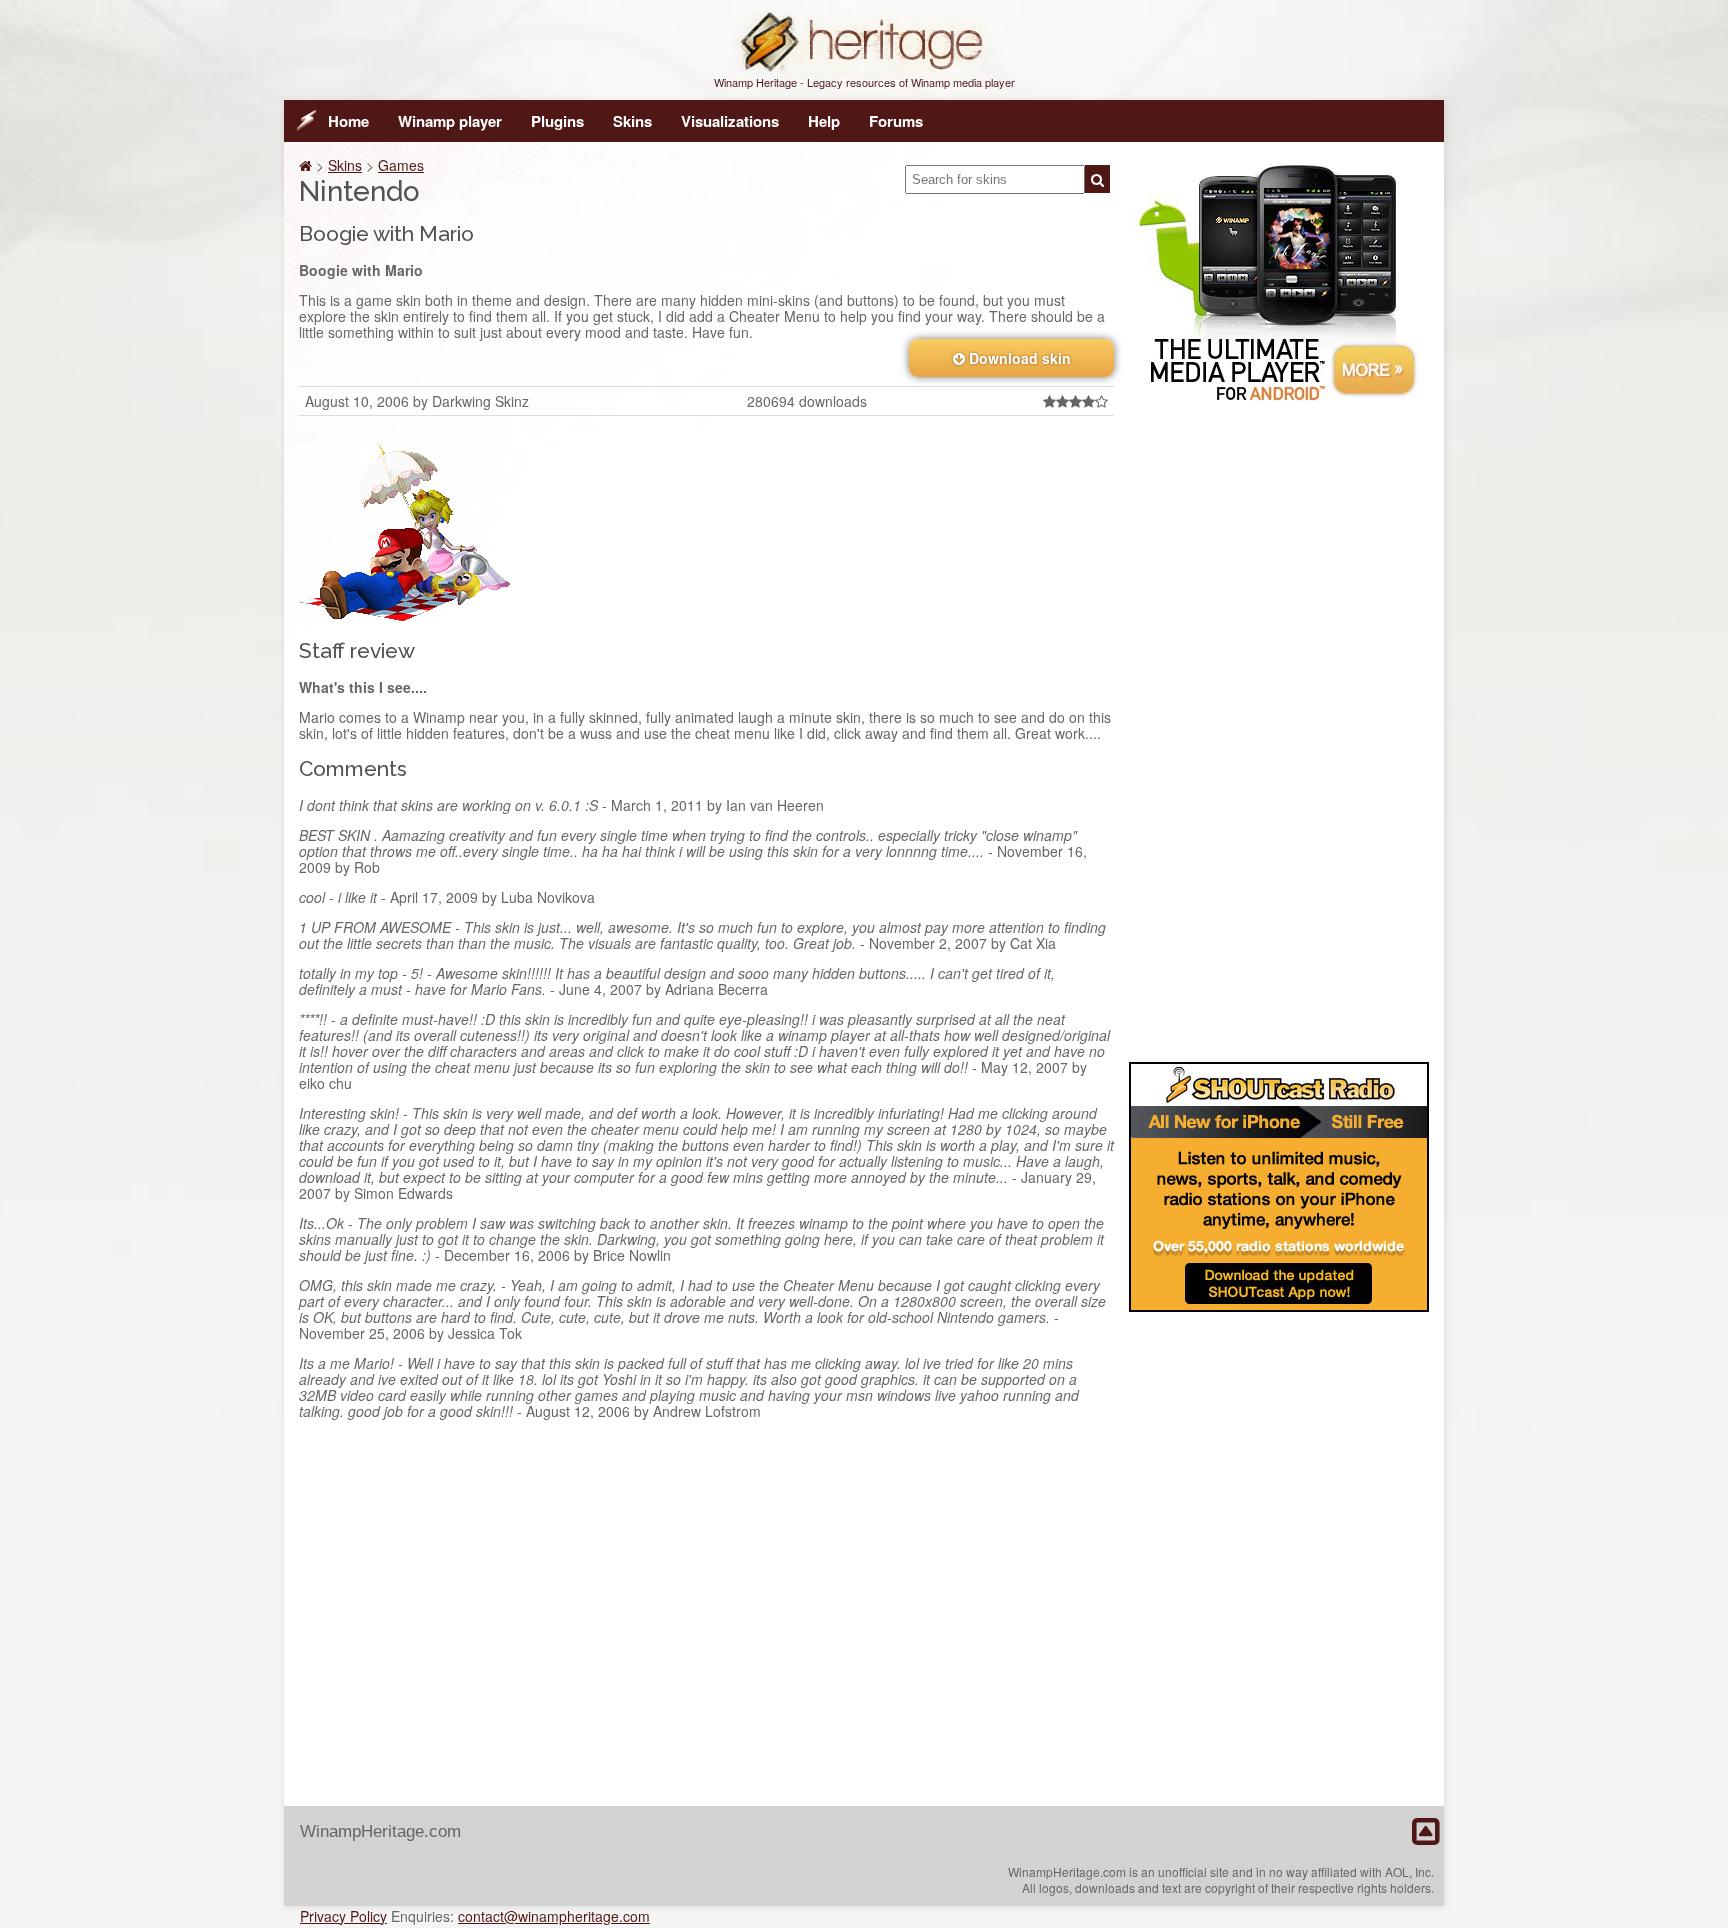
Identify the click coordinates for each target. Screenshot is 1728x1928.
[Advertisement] (1279, 728)
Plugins (557, 121)
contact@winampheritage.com (554, 1916)
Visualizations (730, 121)
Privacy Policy (343, 1916)
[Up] (1425, 1832)
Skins (632, 121)
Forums (896, 121)
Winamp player (450, 121)
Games (401, 165)
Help (824, 121)
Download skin (1018, 358)
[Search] (1097, 179)
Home (348, 121)
